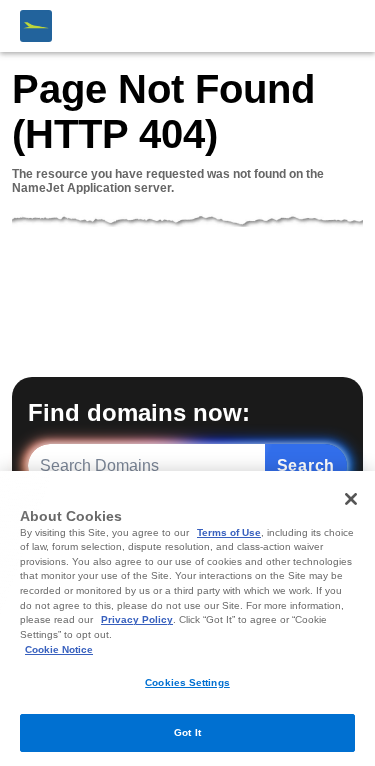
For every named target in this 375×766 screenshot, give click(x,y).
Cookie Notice (59, 649)
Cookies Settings (187, 682)
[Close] (351, 499)
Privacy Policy (137, 619)
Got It (187, 732)
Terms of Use (229, 532)
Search (306, 465)
